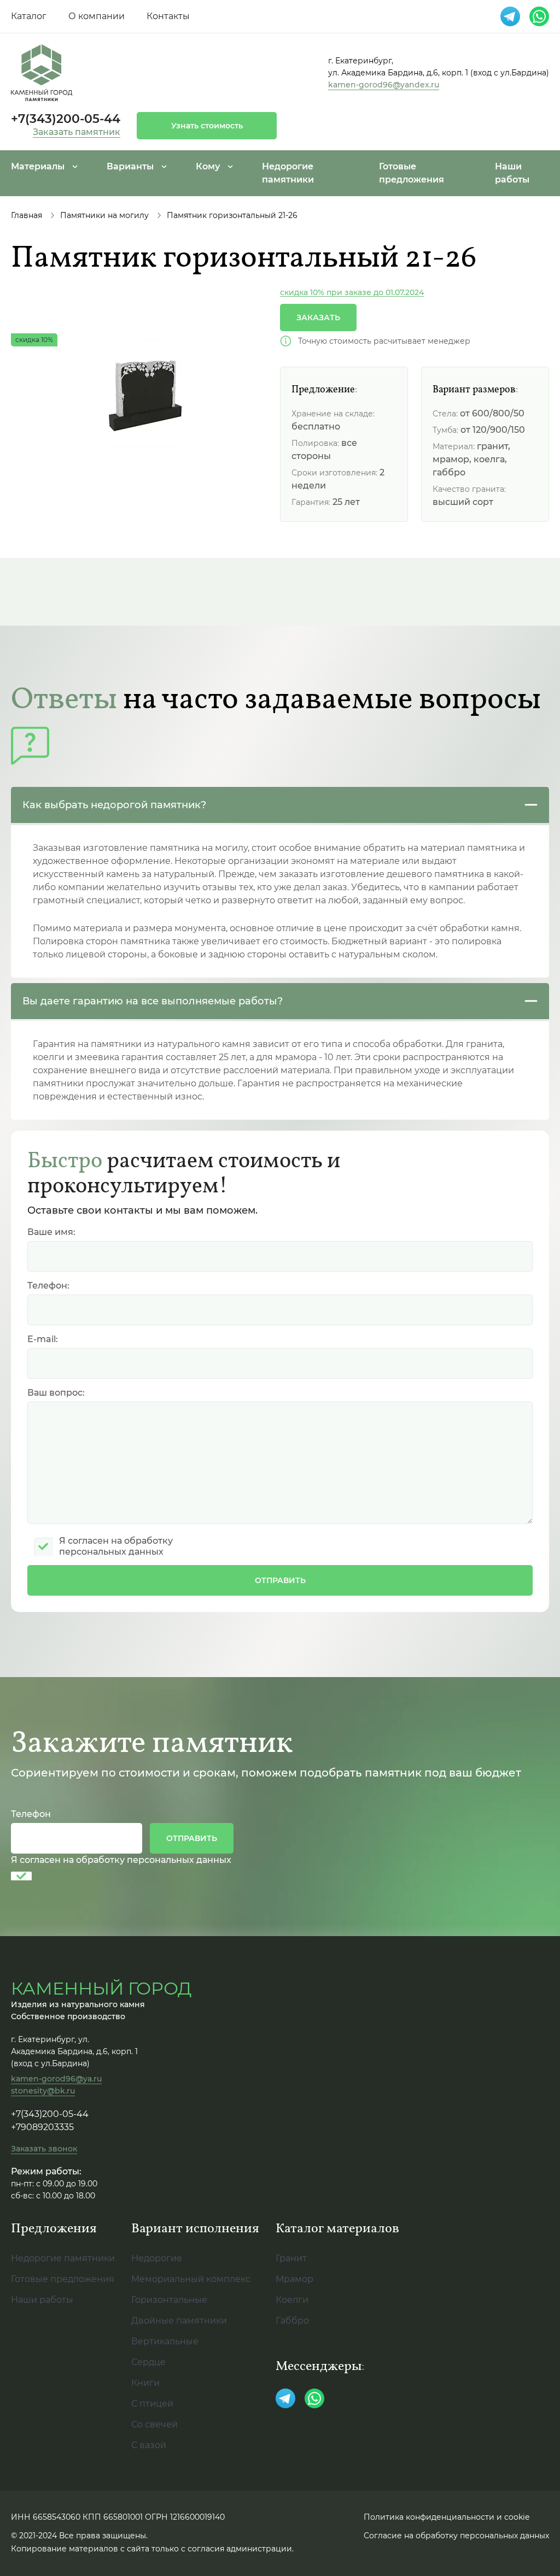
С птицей (152, 2404)
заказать (318, 317)
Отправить (280, 1580)
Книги (145, 2383)
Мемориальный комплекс (191, 2279)
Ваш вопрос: (56, 1393)
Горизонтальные (169, 2300)
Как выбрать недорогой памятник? (114, 805)
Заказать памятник (77, 132)
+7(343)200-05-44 (66, 119)
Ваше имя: (51, 1232)
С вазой (149, 2445)
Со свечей (154, 2424)
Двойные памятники (179, 2321)
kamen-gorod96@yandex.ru (384, 85)
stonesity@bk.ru (43, 2091)
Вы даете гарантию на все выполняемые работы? (153, 1001)
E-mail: (43, 1339)
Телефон (31, 1814)
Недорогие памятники (63, 2258)
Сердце (148, 2362)
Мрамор (294, 2279)
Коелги (292, 2300)
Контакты (168, 16)
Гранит (291, 2258)
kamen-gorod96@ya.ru (56, 2079)
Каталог (29, 16)
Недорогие (157, 2258)
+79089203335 (42, 2127)
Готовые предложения (63, 2279)
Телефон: (48, 1286)
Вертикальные (165, 2341)
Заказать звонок (44, 2149)
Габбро (292, 2321)
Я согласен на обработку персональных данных (121, 1860)
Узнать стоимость (207, 126)
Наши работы (42, 2300)
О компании (97, 16)
